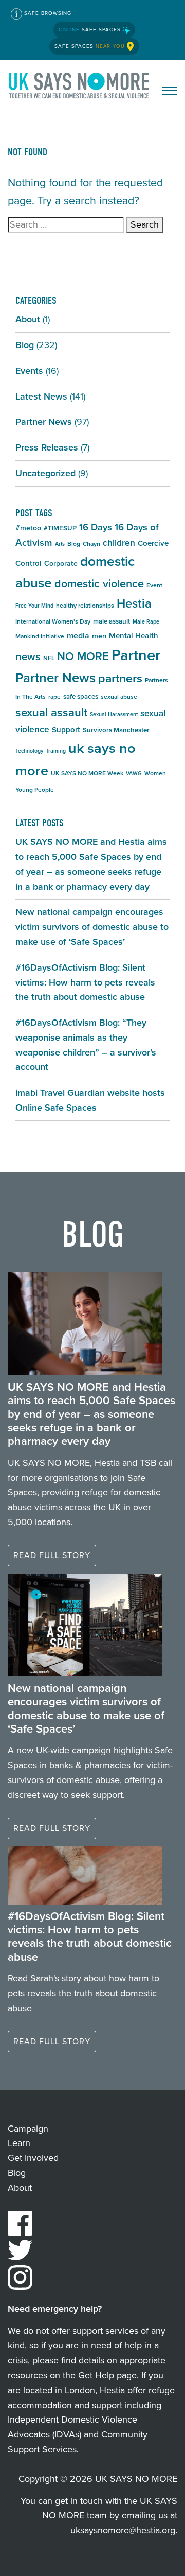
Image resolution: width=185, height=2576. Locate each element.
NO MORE (83, 656)
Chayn (91, 544)
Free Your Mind (34, 606)
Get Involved (33, 2158)
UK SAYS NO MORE (80, 88)
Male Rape (146, 621)
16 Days (96, 527)
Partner (136, 655)
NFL (49, 658)
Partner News (44, 422)
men (99, 636)
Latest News (41, 396)
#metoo (28, 528)
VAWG (134, 773)
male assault (112, 621)
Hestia (134, 603)
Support (66, 730)
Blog (25, 345)
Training (56, 751)
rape (54, 697)
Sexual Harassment (114, 714)
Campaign (28, 2129)
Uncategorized (45, 473)
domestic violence (99, 584)
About (28, 319)
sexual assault (51, 712)
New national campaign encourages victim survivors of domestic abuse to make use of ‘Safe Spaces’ (92, 927)
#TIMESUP (60, 528)
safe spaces (81, 696)
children (119, 543)
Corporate (61, 564)
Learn (19, 2143)
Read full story (52, 1555)
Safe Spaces (91, 30)
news (28, 656)
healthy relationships (85, 606)
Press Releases (47, 447)
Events (29, 371)
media (78, 636)
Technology (29, 751)
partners (120, 678)
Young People (35, 790)
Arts (60, 544)
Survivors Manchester (116, 730)
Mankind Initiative (40, 636)
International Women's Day (53, 621)
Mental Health (134, 636)
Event (154, 585)
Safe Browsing (47, 13)
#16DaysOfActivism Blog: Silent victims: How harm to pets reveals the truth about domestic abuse (85, 982)
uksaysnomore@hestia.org (123, 2530)
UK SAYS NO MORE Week (87, 773)
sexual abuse (119, 697)
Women (155, 773)
